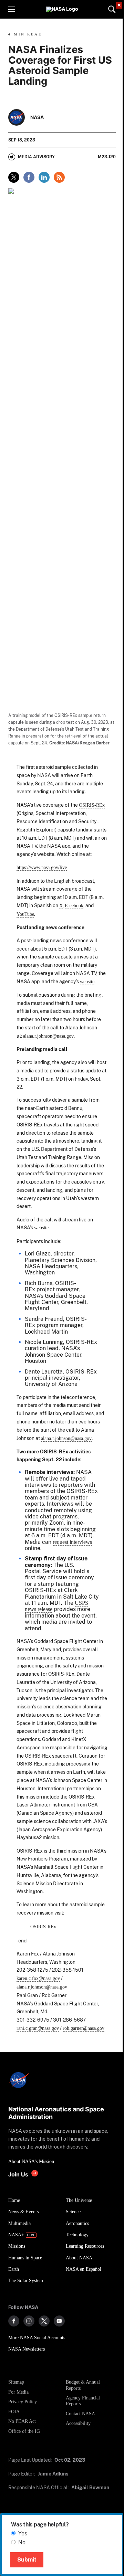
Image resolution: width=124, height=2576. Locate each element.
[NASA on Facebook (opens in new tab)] (14, 2321)
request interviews (72, 1542)
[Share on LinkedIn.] (44, 177)
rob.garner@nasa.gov (84, 2028)
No (22, 2542)
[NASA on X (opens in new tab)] (44, 2321)
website (87, 982)
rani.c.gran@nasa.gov (38, 2028)
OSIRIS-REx (92, 805)
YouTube (25, 914)
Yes (23, 2533)
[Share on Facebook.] (29, 177)
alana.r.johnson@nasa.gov (48, 1036)
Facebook (74, 905)
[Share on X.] (14, 177)
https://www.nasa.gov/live (42, 867)
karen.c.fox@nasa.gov (38, 1978)
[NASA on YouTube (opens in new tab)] (59, 2321)
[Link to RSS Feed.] (59, 177)
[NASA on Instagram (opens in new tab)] (29, 2321)
